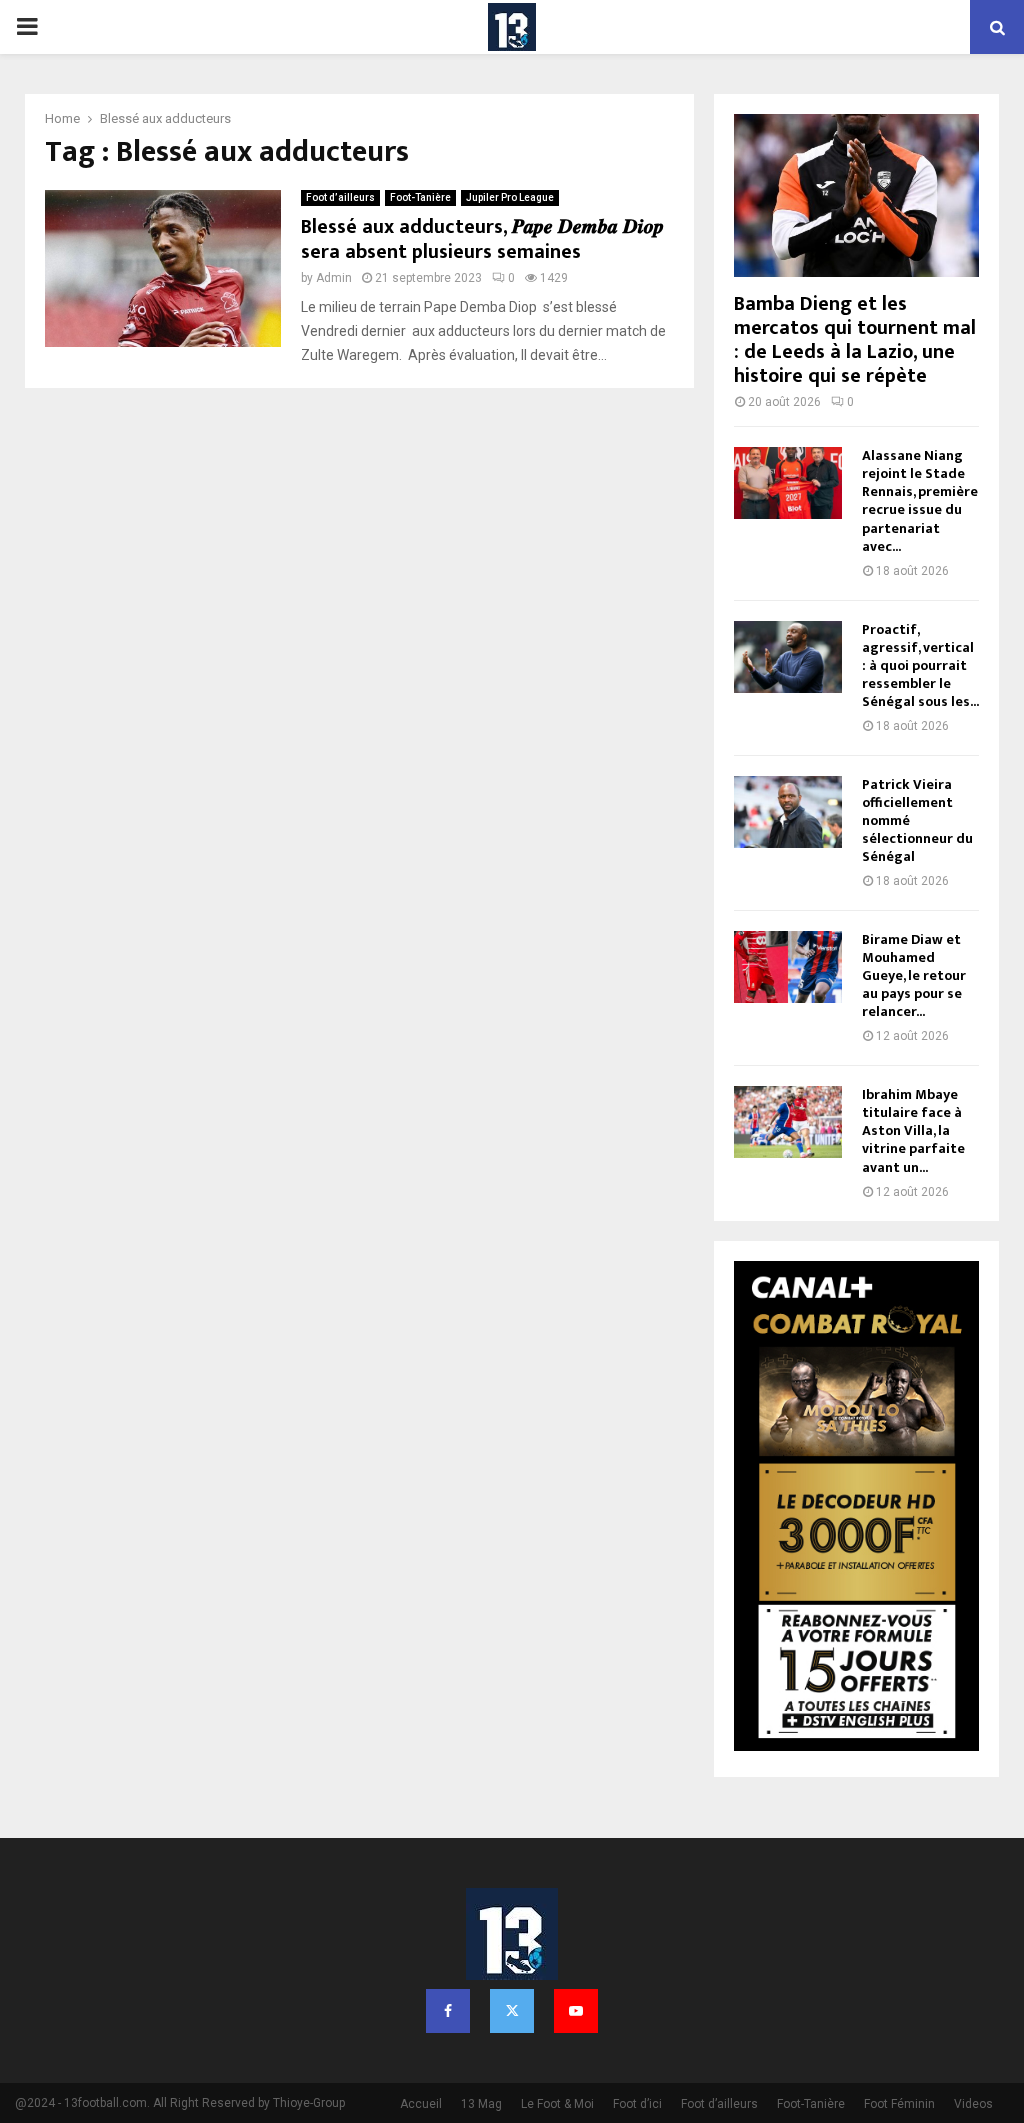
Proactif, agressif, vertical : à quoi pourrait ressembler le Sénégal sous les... (920, 665)
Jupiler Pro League (510, 197)
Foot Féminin (899, 2104)
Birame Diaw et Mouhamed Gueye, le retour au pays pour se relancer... (914, 975)
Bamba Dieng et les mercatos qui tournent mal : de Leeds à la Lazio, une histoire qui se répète (855, 340)
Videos (973, 2104)
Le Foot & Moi (557, 2104)
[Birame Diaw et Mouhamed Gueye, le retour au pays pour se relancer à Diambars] (788, 967)
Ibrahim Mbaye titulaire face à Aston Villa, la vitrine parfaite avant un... (913, 1130)
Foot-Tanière (420, 197)
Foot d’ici (637, 2104)
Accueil (421, 2104)
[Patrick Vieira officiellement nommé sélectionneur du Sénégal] (788, 812)
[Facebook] (448, 2011)
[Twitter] (512, 2011)
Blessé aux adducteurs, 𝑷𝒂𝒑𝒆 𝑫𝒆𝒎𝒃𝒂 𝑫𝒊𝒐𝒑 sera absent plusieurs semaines (482, 239)
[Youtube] (576, 2011)
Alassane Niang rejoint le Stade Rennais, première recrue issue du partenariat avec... (920, 500)
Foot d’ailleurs (340, 197)
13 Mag (481, 2104)
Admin (334, 278)
